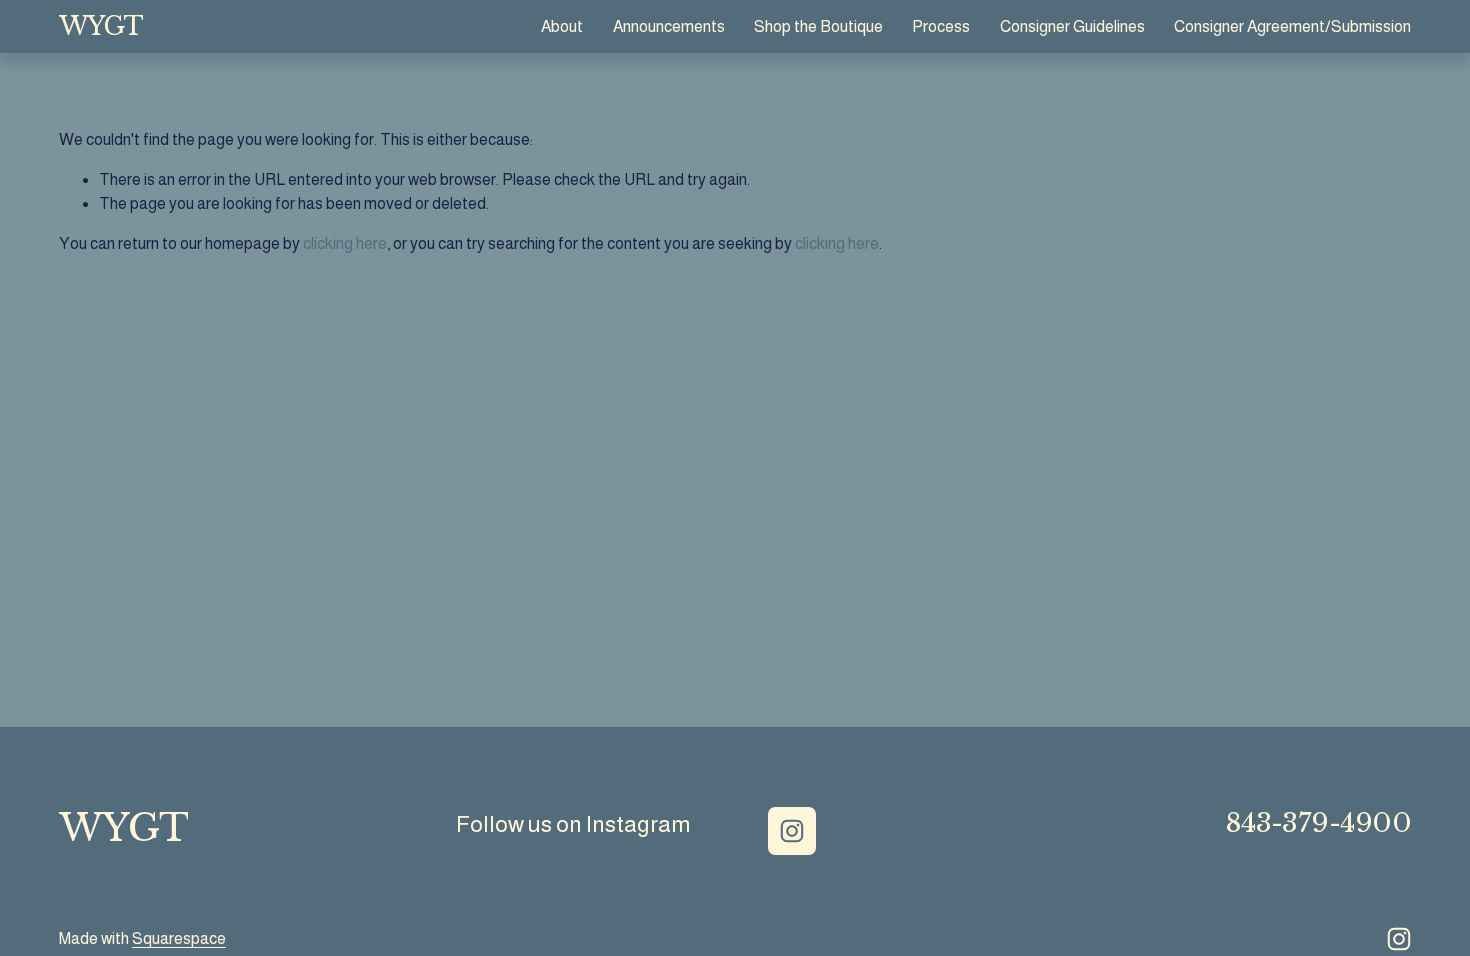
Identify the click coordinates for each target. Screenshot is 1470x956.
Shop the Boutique (818, 26)
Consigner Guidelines (1072, 26)
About (562, 26)
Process (941, 26)
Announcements (669, 26)
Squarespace (179, 938)
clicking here (345, 243)
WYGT (101, 26)
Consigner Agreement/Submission (1292, 26)
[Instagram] (792, 831)
